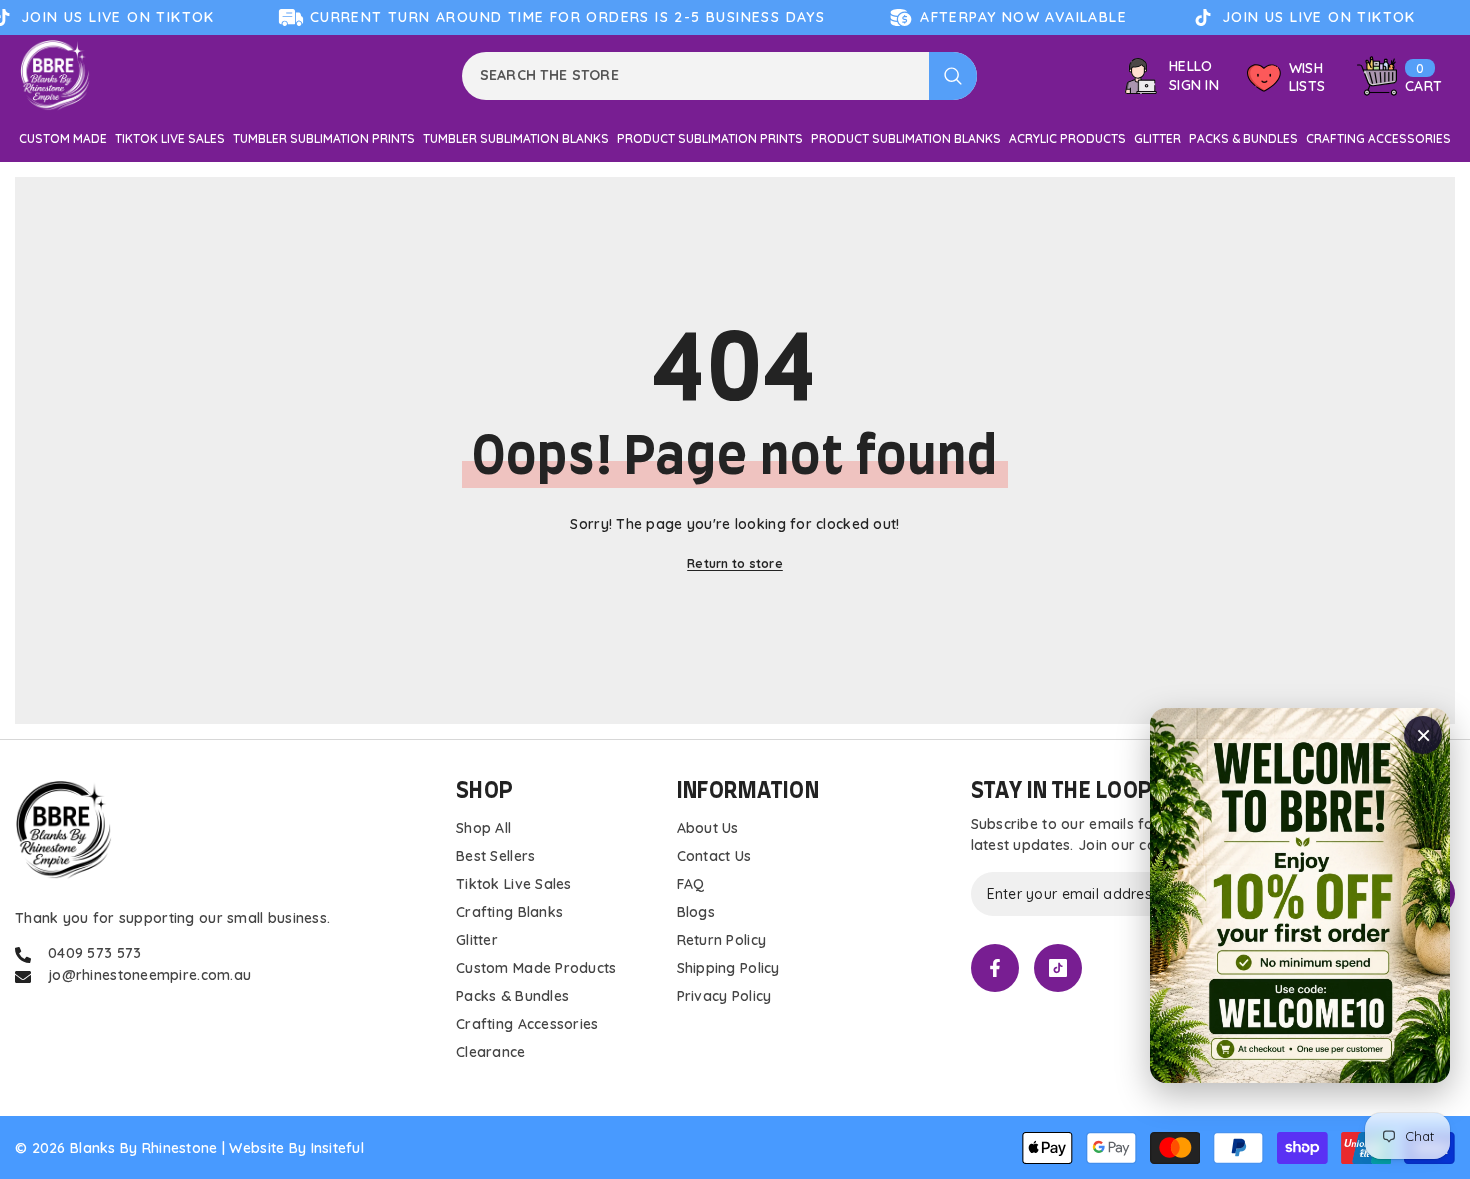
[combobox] (695, 76)
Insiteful (338, 1148)
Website (256, 1148)
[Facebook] (995, 968)
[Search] (719, 76)
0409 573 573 (94, 953)
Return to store (735, 563)
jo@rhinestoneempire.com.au (149, 975)
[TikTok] (1058, 968)
